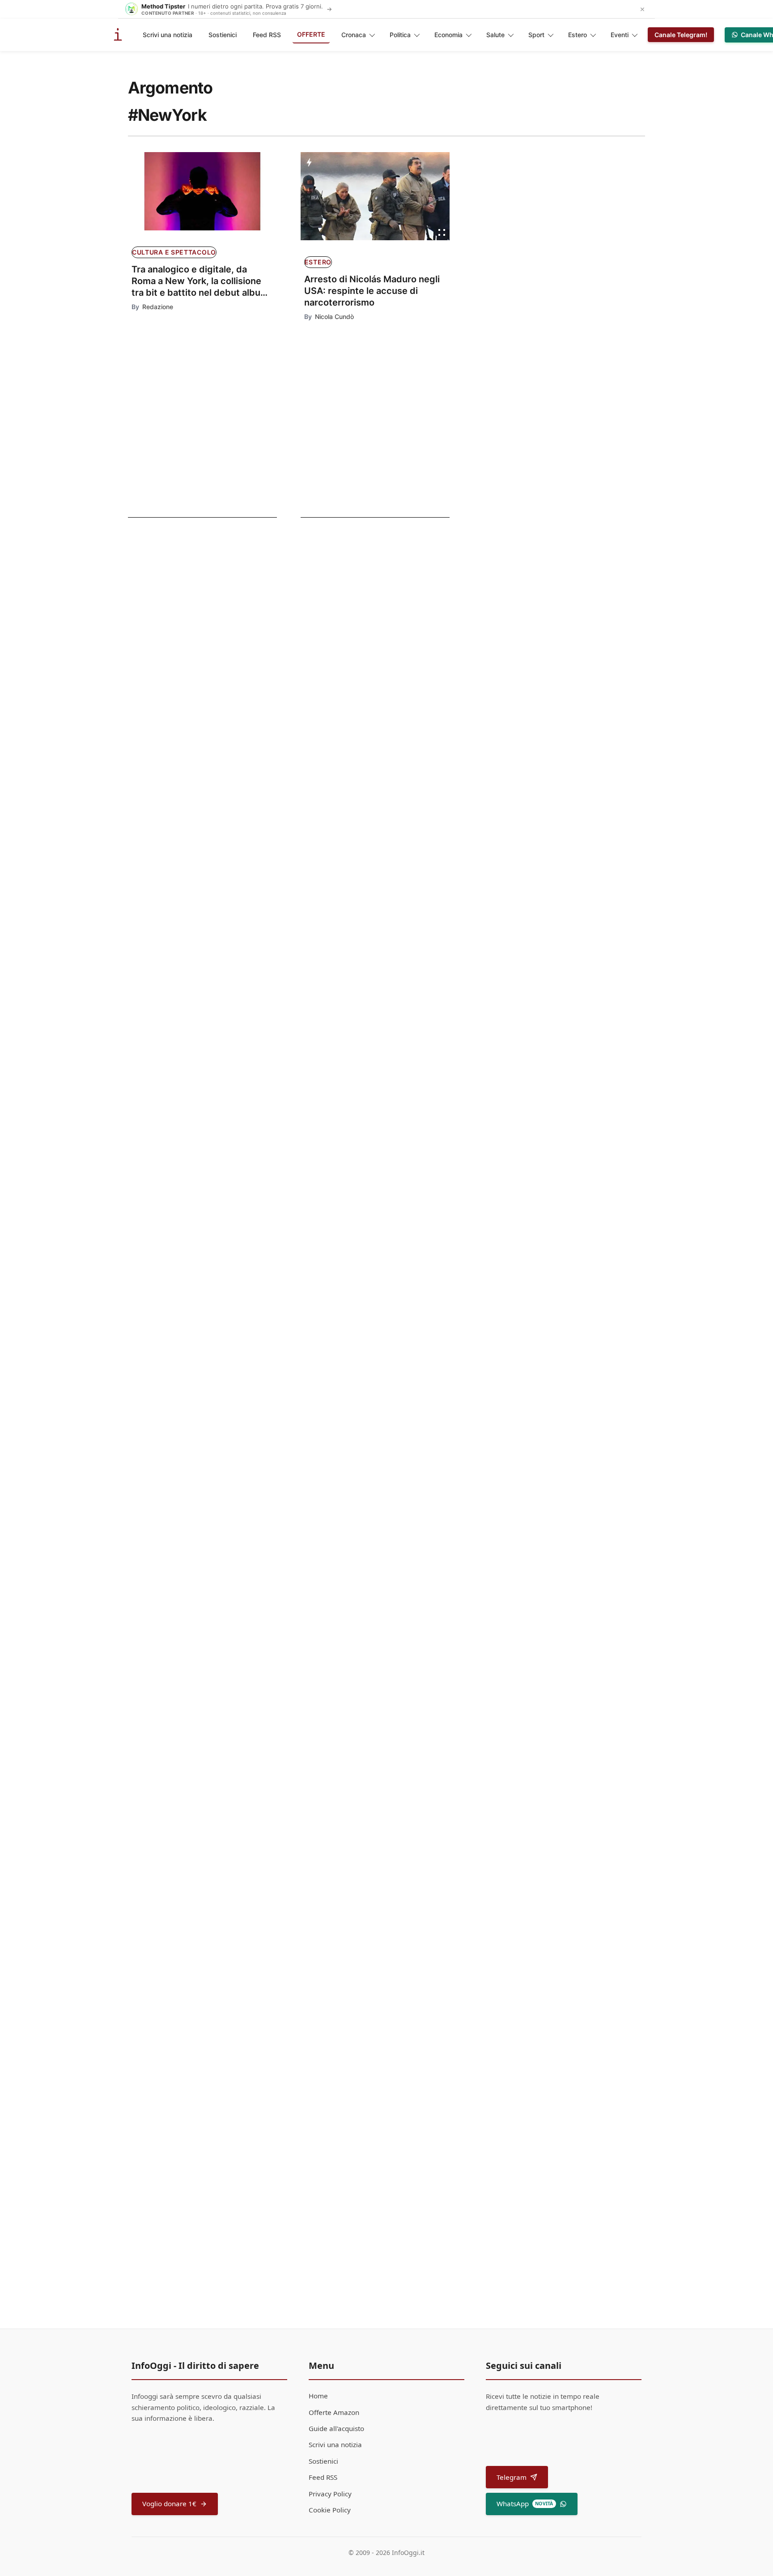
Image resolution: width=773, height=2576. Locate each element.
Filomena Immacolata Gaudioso (368, 2043)
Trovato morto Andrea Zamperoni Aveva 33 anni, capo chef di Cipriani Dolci (390, 1316)
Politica (400, 35)
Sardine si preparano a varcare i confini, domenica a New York (382, 1189)
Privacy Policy (330, 2494)
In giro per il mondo (173, 714)
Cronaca (354, 35)
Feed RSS (267, 35)
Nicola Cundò (334, 317)
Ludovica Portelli (331, 1578)
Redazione (158, 307)
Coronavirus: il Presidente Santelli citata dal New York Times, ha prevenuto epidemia (390, 842)
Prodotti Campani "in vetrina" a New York (400, 2028)
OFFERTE (311, 34)
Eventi (620, 35)
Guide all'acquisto (336, 2428)
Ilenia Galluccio (329, 1925)
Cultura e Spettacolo (174, 252)
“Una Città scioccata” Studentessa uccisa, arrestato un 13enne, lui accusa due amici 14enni (387, 970)
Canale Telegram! (681, 35)
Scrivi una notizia (168, 35)
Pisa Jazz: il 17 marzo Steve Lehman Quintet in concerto (396, 1905)
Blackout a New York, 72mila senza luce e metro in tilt (399, 1429)
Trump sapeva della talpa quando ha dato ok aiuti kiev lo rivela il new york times (391, 1077)
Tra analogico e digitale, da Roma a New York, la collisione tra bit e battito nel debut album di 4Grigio (200, 281)
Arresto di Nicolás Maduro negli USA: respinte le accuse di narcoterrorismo (372, 291)
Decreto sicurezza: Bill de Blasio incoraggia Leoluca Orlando (389, 1558)
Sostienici (223, 35)
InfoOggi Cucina (339, 2012)
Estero (578, 35)
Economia (448, 35)
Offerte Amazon (334, 2412)
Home (318, 2396)
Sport (536, 35)
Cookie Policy (330, 2510)
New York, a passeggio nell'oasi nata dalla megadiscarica (179, 739)
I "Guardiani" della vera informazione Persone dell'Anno (393, 1675)
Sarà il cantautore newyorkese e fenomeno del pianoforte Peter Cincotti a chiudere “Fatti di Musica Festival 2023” (193, 604)
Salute (495, 35)
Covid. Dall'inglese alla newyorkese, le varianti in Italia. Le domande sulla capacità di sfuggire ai (184, 672)
